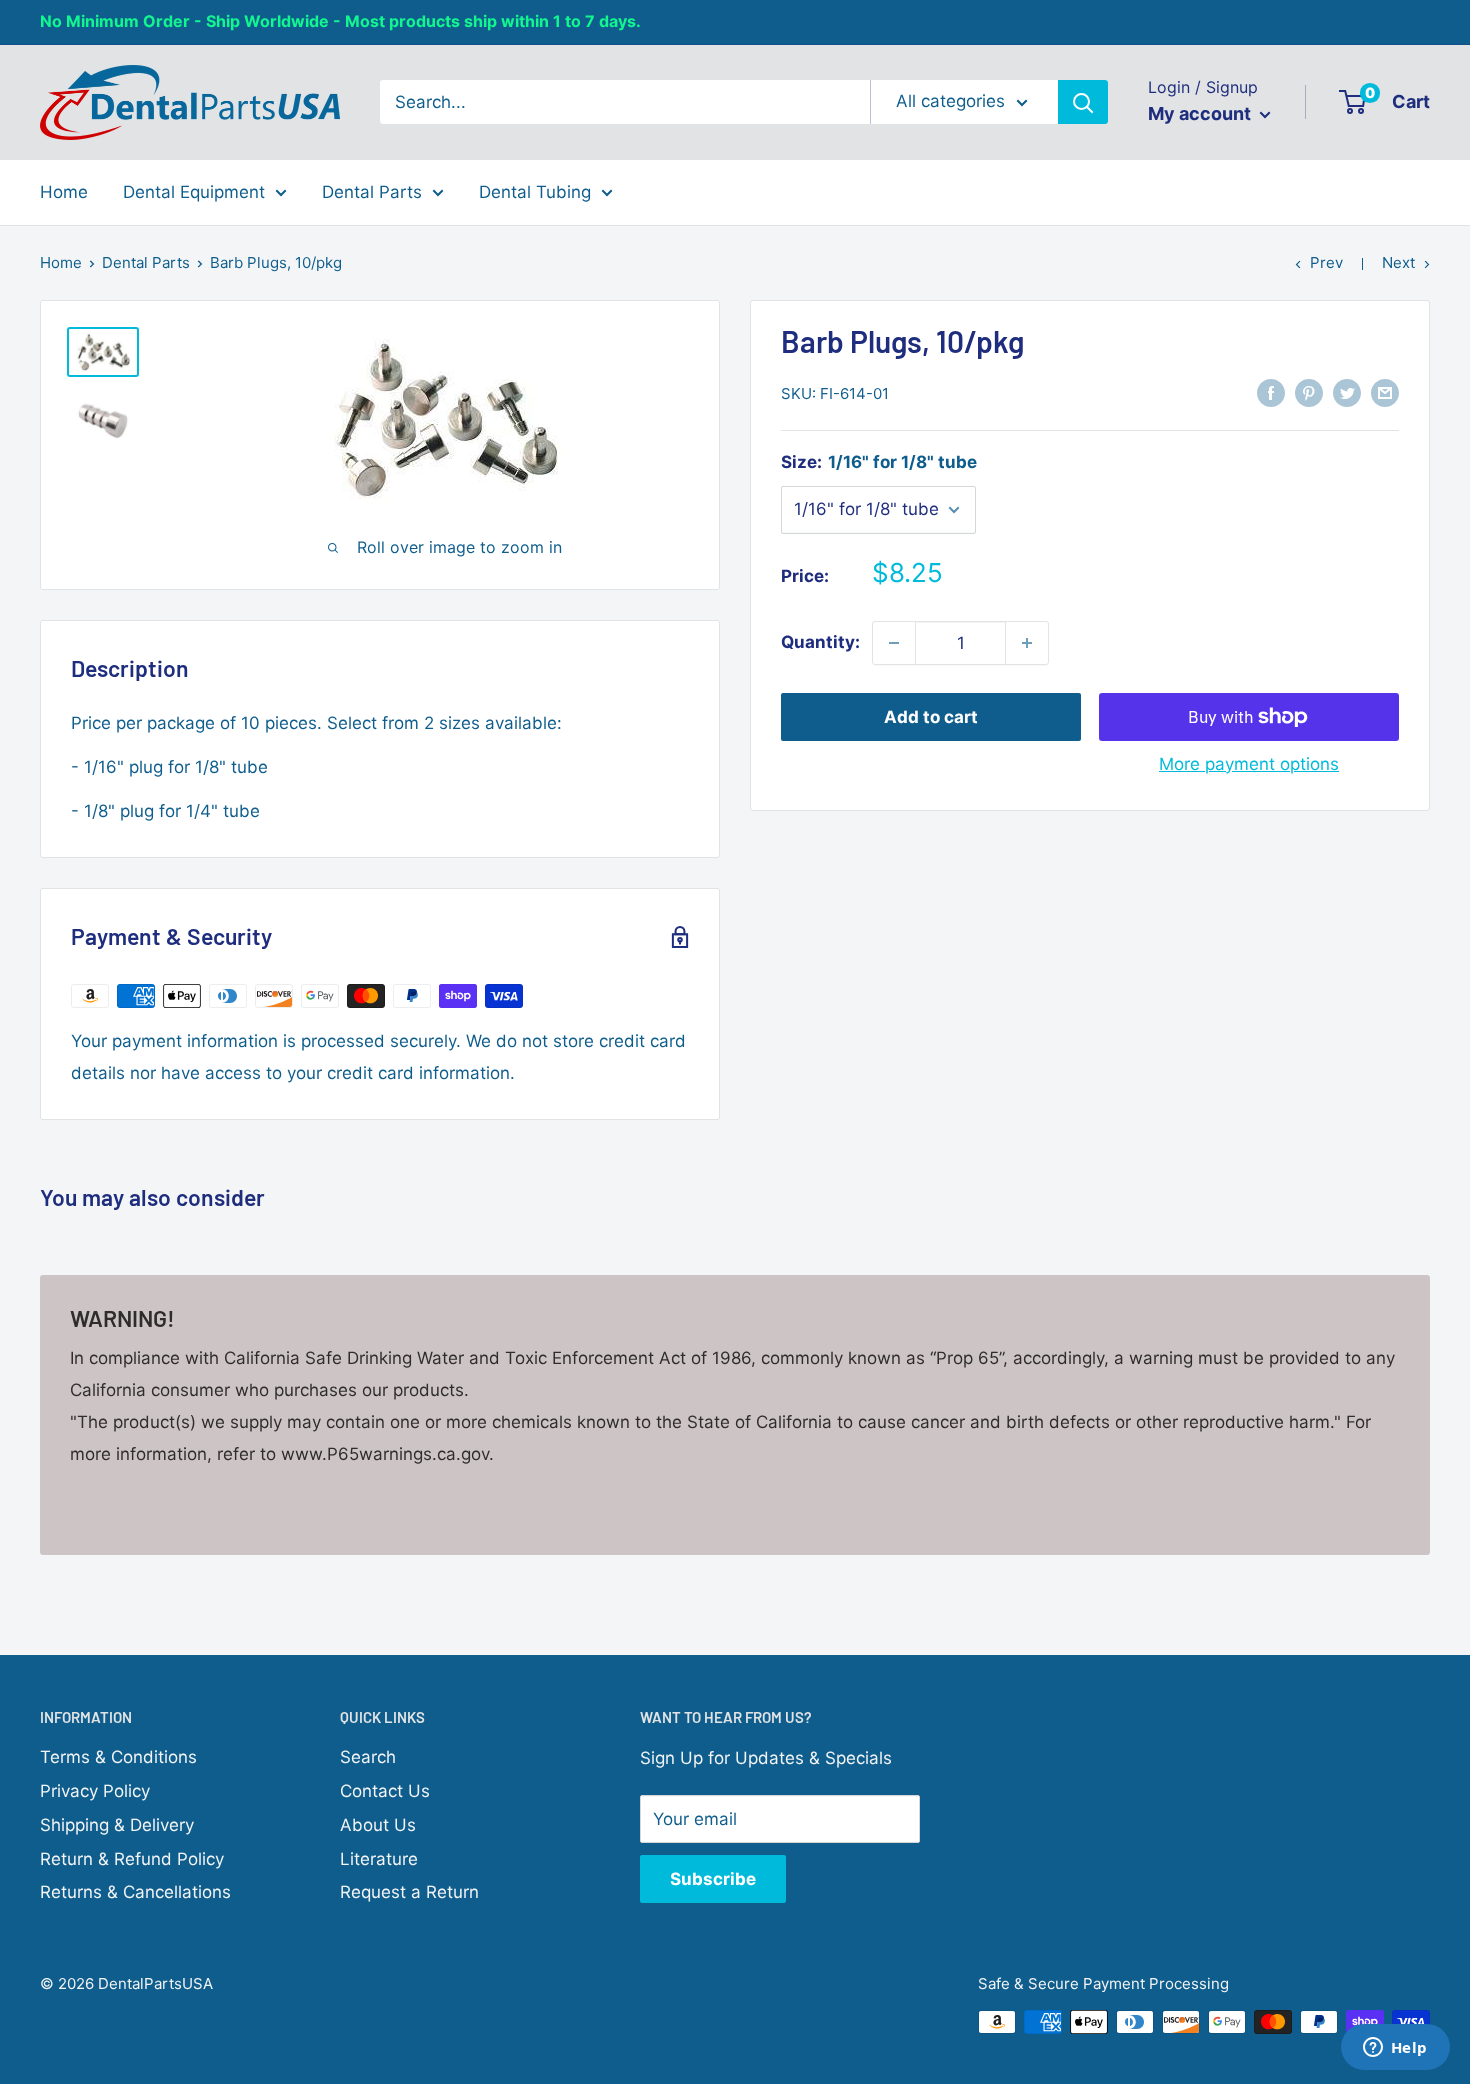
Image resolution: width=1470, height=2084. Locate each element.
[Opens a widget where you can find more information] (1395, 2049)
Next (1398, 262)
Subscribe (713, 1879)
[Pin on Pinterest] (1309, 392)
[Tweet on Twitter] (1347, 392)
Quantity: (820, 642)
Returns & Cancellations (135, 1892)
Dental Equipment (194, 191)
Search (368, 1757)
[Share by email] (1385, 392)
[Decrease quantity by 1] (894, 643)
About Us (378, 1825)
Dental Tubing (535, 191)
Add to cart (931, 717)
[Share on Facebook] (1271, 392)
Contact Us (385, 1791)
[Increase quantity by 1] (1027, 643)
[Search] (1083, 102)
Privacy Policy (95, 1791)
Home (64, 191)
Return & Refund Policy (132, 1859)
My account (1201, 113)
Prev (1326, 262)
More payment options (1249, 764)
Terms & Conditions (118, 1757)
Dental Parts (372, 191)
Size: (879, 462)
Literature (379, 1859)
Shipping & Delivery (117, 1825)
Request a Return (409, 1892)
